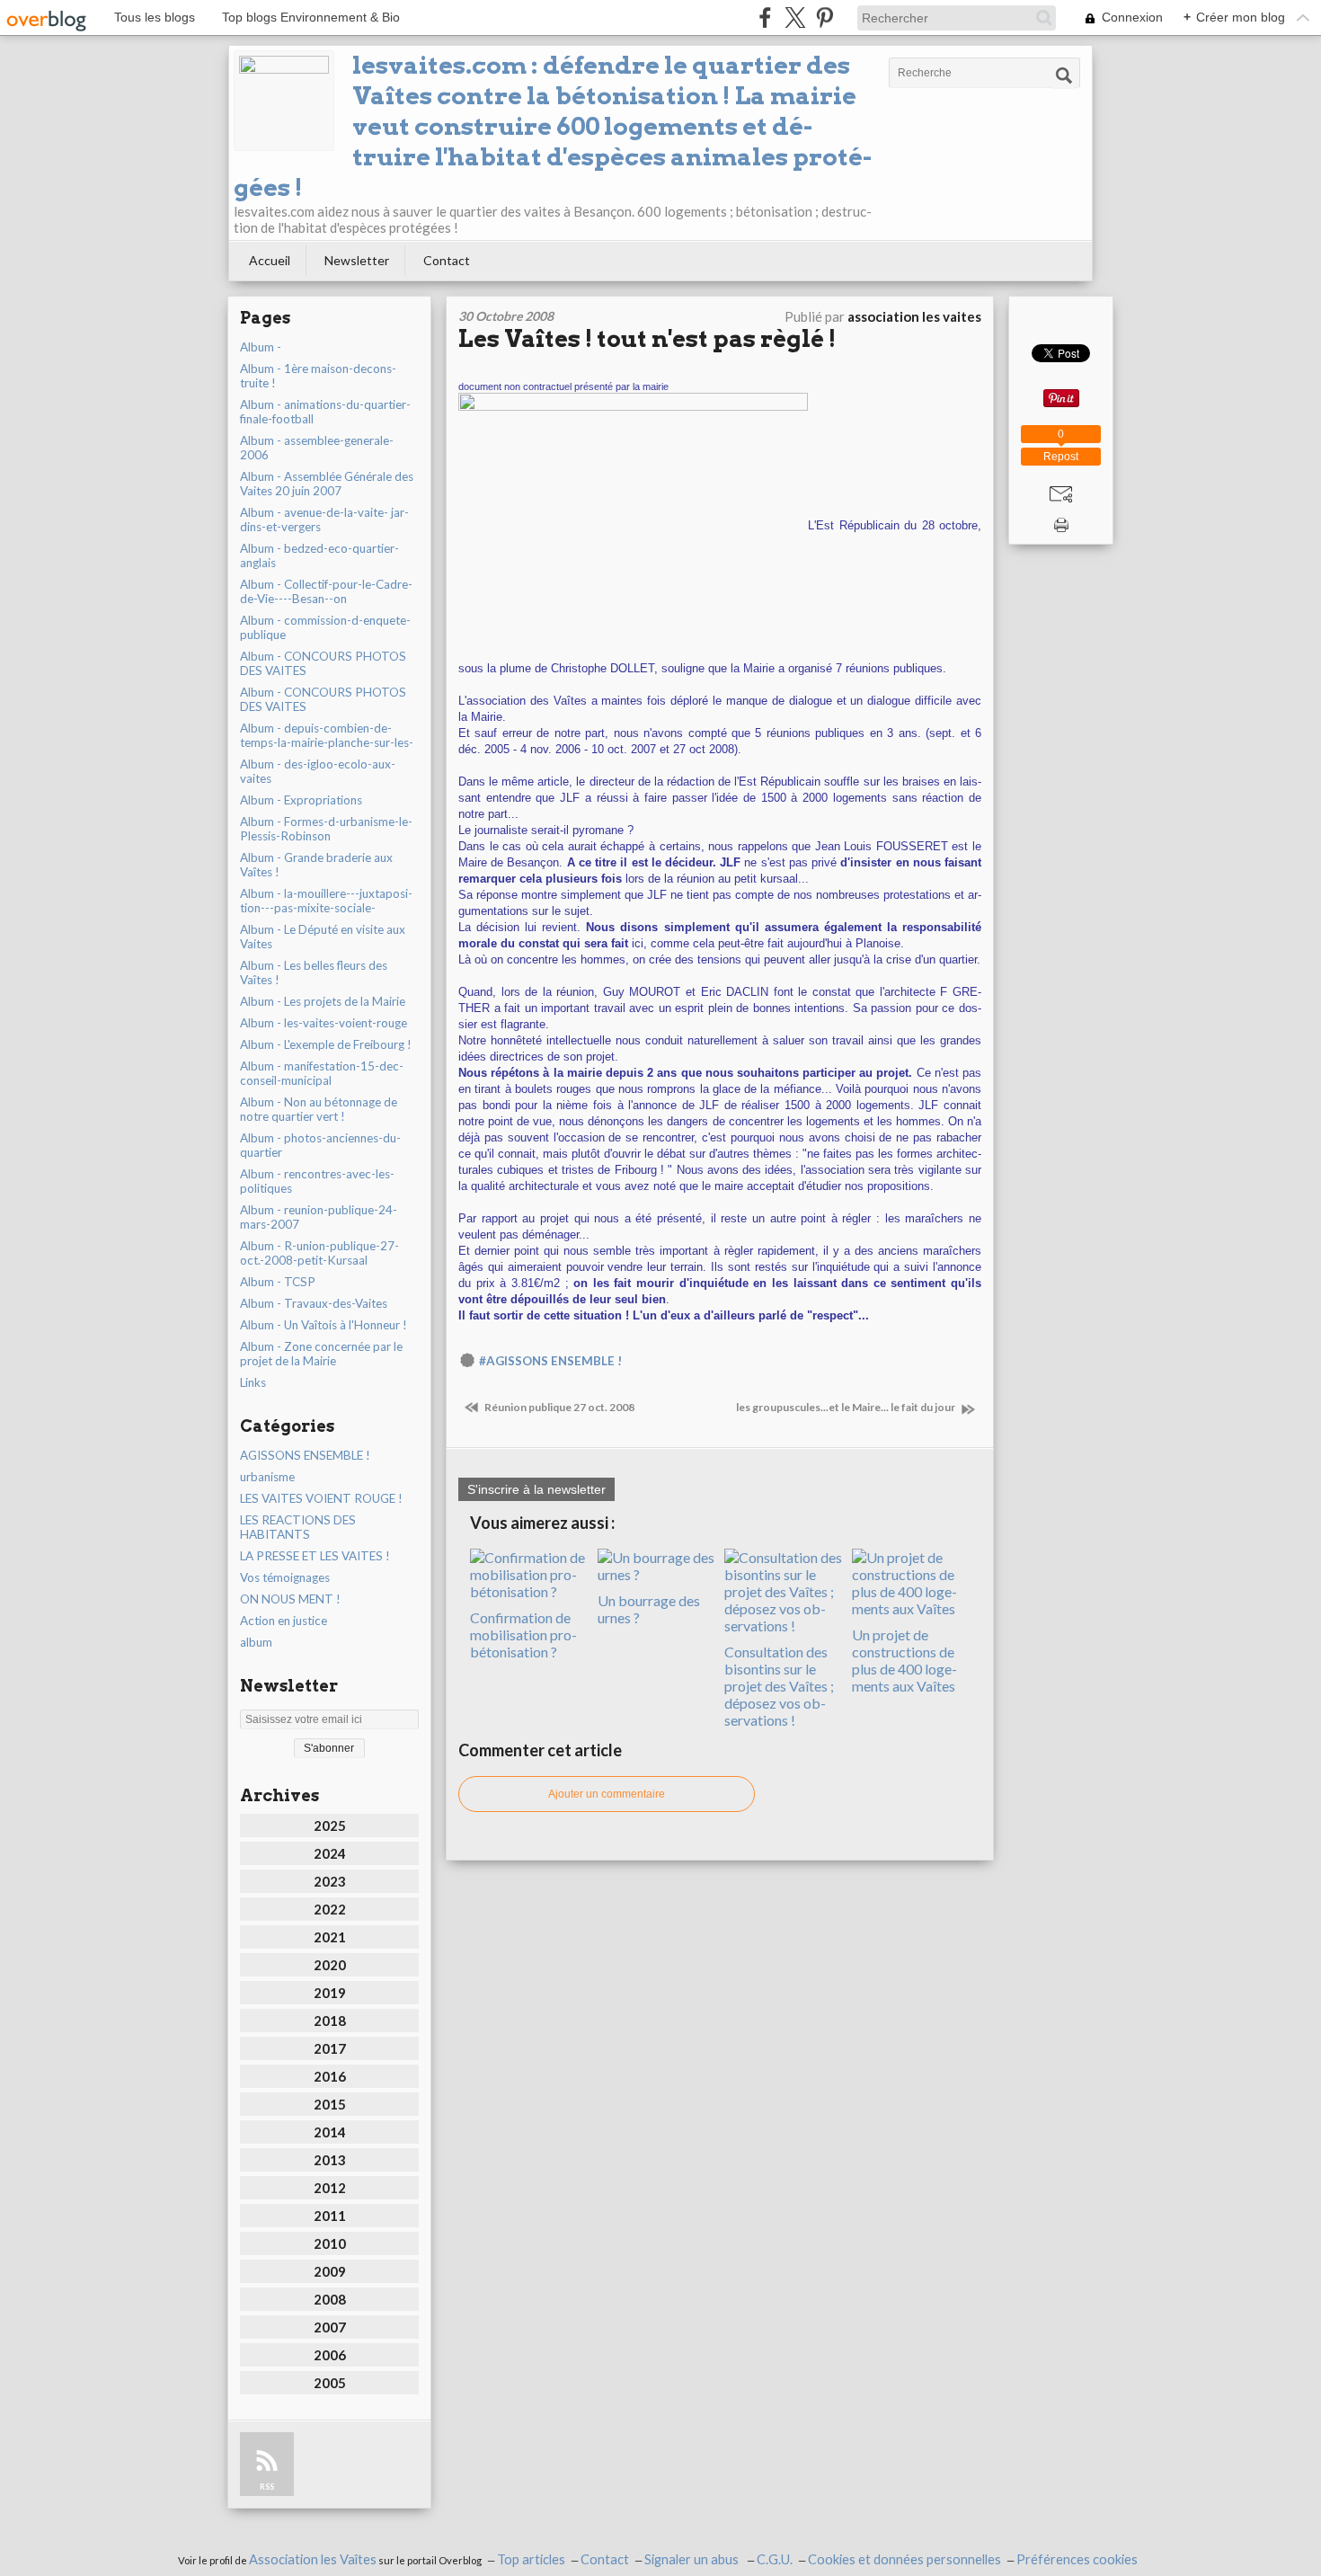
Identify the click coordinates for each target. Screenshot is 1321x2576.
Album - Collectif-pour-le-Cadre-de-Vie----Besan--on (326, 591)
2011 (330, 2216)
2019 (330, 1993)
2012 (330, 2188)
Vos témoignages (285, 1577)
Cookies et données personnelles (904, 2559)
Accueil (270, 260)
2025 (330, 1825)
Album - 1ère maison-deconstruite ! (318, 376)
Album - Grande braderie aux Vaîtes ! (316, 865)
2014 (330, 2132)
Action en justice (284, 1621)
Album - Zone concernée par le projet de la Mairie (321, 1354)
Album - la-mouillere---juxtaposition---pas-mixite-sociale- (326, 901)
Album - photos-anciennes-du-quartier (320, 1145)
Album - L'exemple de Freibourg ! (326, 1044)
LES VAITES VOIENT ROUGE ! (321, 1498)
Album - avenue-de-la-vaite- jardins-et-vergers (324, 520)
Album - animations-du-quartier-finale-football (325, 412)
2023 (330, 1881)
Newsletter (357, 260)
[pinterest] (825, 18)
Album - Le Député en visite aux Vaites (323, 937)
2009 (330, 2271)
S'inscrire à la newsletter (536, 1489)
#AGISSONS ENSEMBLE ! (550, 1361)
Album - (261, 347)
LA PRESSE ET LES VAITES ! (315, 1556)
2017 (330, 2048)
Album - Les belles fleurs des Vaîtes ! (314, 973)
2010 (330, 2243)
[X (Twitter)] (795, 18)
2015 (330, 2104)
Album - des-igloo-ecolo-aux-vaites (318, 771)
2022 (330, 1909)
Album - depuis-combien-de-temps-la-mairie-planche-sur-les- (327, 735)
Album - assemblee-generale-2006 (317, 448)
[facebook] (765, 18)
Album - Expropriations (301, 800)
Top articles (531, 2559)
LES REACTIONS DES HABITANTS (298, 1527)
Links (253, 1382)
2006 (330, 2355)
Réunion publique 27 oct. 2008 (559, 1407)
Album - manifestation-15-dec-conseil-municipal (322, 1073)
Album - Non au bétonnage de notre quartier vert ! (319, 1109)
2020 (330, 1965)
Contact (447, 260)
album (256, 1642)
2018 (330, 2021)
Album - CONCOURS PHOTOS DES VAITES (323, 663)
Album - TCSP (278, 1282)
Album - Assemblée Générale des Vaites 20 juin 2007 (327, 484)
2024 (330, 1853)
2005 (330, 2383)
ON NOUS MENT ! (290, 1599)
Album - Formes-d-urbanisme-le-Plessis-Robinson (326, 829)
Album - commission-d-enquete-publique (325, 627)
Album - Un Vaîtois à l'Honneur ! (324, 1325)
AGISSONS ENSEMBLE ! (305, 1455)
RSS (267, 2487)
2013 (330, 2160)
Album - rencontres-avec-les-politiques (317, 1181)
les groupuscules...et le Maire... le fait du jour (847, 1407)
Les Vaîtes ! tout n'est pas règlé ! (647, 338)
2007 (330, 2327)
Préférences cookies (1077, 2559)
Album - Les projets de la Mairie (323, 1001)
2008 (330, 2299)
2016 (330, 2076)
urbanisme (267, 1477)
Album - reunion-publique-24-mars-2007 (319, 1217)
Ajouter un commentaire (607, 1794)
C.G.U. (775, 2559)
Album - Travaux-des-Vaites (314, 1303)
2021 (330, 1937)
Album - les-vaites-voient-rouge (324, 1023)
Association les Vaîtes (313, 2559)
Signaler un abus (693, 2559)
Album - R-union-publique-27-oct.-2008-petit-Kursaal (319, 1253)
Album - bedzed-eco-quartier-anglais (319, 555)
